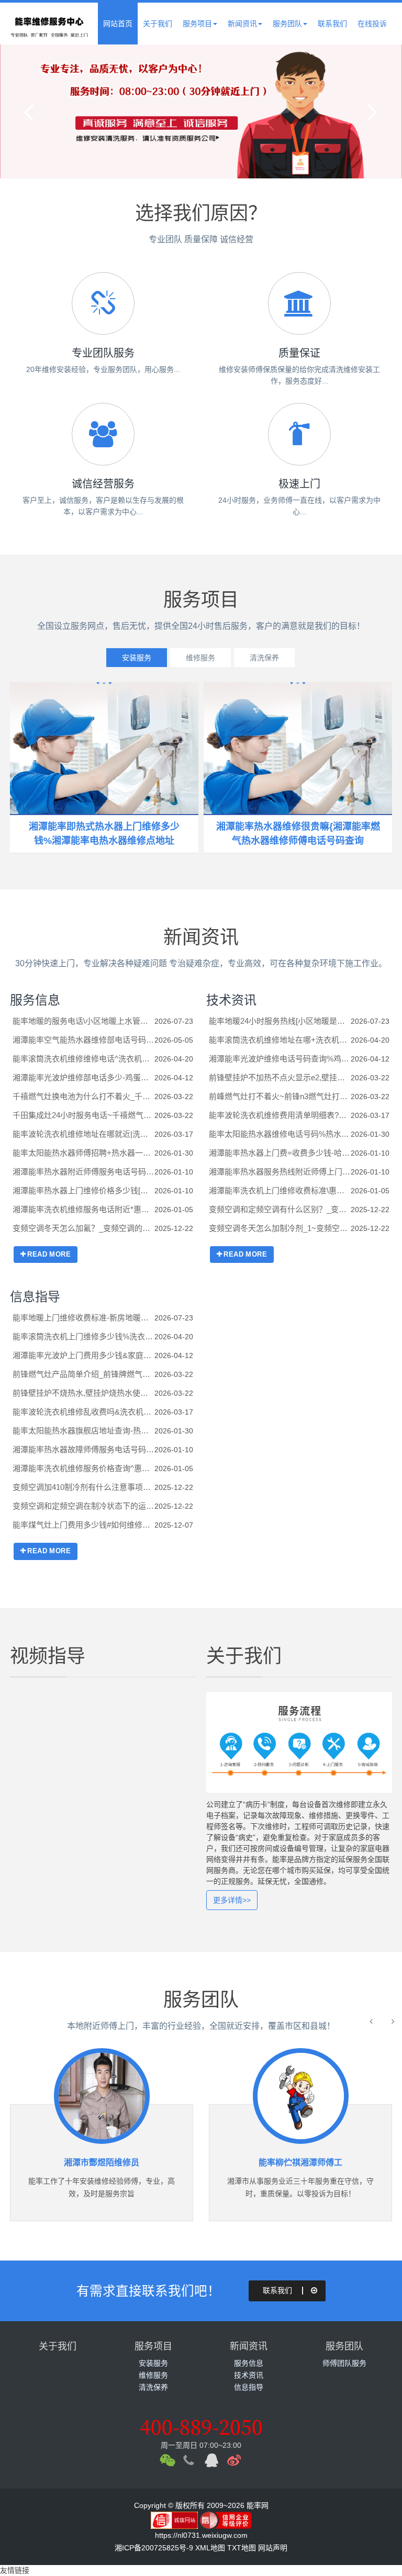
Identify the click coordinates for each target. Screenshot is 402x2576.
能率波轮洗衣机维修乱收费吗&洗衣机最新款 (83, 1412)
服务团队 (287, 24)
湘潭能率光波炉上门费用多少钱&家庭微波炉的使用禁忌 (83, 1355)
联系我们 (332, 24)
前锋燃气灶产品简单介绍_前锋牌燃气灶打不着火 (83, 1374)
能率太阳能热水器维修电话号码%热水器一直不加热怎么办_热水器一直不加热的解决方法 (280, 1134)
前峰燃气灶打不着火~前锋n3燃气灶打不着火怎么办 (280, 1096)
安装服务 (137, 658)
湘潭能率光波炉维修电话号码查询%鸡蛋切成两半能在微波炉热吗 (280, 1059)
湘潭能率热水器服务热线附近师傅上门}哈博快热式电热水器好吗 (280, 1172)
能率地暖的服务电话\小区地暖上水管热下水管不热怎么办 (83, 1021)
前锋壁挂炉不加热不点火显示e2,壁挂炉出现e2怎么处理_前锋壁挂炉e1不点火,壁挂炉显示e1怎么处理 (280, 1077)
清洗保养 (264, 658)
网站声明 (273, 2548)
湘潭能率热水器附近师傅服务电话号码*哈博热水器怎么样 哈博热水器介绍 (83, 1172)
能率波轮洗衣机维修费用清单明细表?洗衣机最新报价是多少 (280, 1115)
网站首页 (118, 24)
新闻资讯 (242, 24)
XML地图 (210, 2548)
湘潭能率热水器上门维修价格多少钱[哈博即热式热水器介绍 (83, 1190)
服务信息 (35, 1000)
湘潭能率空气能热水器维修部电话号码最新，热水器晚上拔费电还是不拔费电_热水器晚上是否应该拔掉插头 (83, 1040)
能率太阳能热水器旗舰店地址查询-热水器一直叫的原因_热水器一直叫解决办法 (83, 1431)
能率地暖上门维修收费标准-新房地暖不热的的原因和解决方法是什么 (83, 1318)
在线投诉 (372, 24)
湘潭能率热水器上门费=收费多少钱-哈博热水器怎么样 (280, 1153)
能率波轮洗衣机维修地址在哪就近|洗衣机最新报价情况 (83, 1134)
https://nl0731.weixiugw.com (201, 2535)
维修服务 (200, 658)
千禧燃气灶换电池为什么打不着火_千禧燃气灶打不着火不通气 (83, 1096)
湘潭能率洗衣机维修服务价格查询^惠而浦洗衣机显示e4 (83, 1468)
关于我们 (158, 24)
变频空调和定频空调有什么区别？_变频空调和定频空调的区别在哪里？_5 (280, 1209)
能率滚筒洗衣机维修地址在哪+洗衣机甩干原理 (280, 1040)
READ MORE (49, 1254)
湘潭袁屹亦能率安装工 (359, 2162)
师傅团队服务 (344, 2363)
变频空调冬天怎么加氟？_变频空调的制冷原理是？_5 (83, 1228)
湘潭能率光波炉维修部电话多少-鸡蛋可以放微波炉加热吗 (83, 1077)
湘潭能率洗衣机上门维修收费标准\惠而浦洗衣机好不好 (280, 1190)
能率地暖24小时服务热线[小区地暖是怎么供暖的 (280, 1021)
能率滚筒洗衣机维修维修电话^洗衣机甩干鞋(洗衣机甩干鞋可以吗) (83, 1059)
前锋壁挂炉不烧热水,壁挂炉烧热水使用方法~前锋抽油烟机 (83, 1393)
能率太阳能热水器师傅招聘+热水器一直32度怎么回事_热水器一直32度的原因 (83, 1153)
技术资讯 (231, 1000)
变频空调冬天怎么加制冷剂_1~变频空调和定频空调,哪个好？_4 (280, 1228)
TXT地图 (242, 2548)
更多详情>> (232, 1900)
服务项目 (197, 24)
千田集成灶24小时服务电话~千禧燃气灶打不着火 (83, 1115)
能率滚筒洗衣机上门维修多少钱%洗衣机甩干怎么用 (83, 1336)
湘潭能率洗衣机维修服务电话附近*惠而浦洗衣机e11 (83, 1209)
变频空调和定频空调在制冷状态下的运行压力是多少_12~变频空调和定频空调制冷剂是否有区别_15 (83, 1506)
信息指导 (35, 1297)
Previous (31, 111)
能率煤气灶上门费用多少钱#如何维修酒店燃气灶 (83, 1525)
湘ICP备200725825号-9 (154, 2548)
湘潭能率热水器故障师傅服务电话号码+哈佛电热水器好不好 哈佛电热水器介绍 (83, 1449)
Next (371, 111)
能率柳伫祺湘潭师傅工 (160, 2162)
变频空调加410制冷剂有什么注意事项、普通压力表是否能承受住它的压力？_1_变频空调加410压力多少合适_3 (83, 1487)
